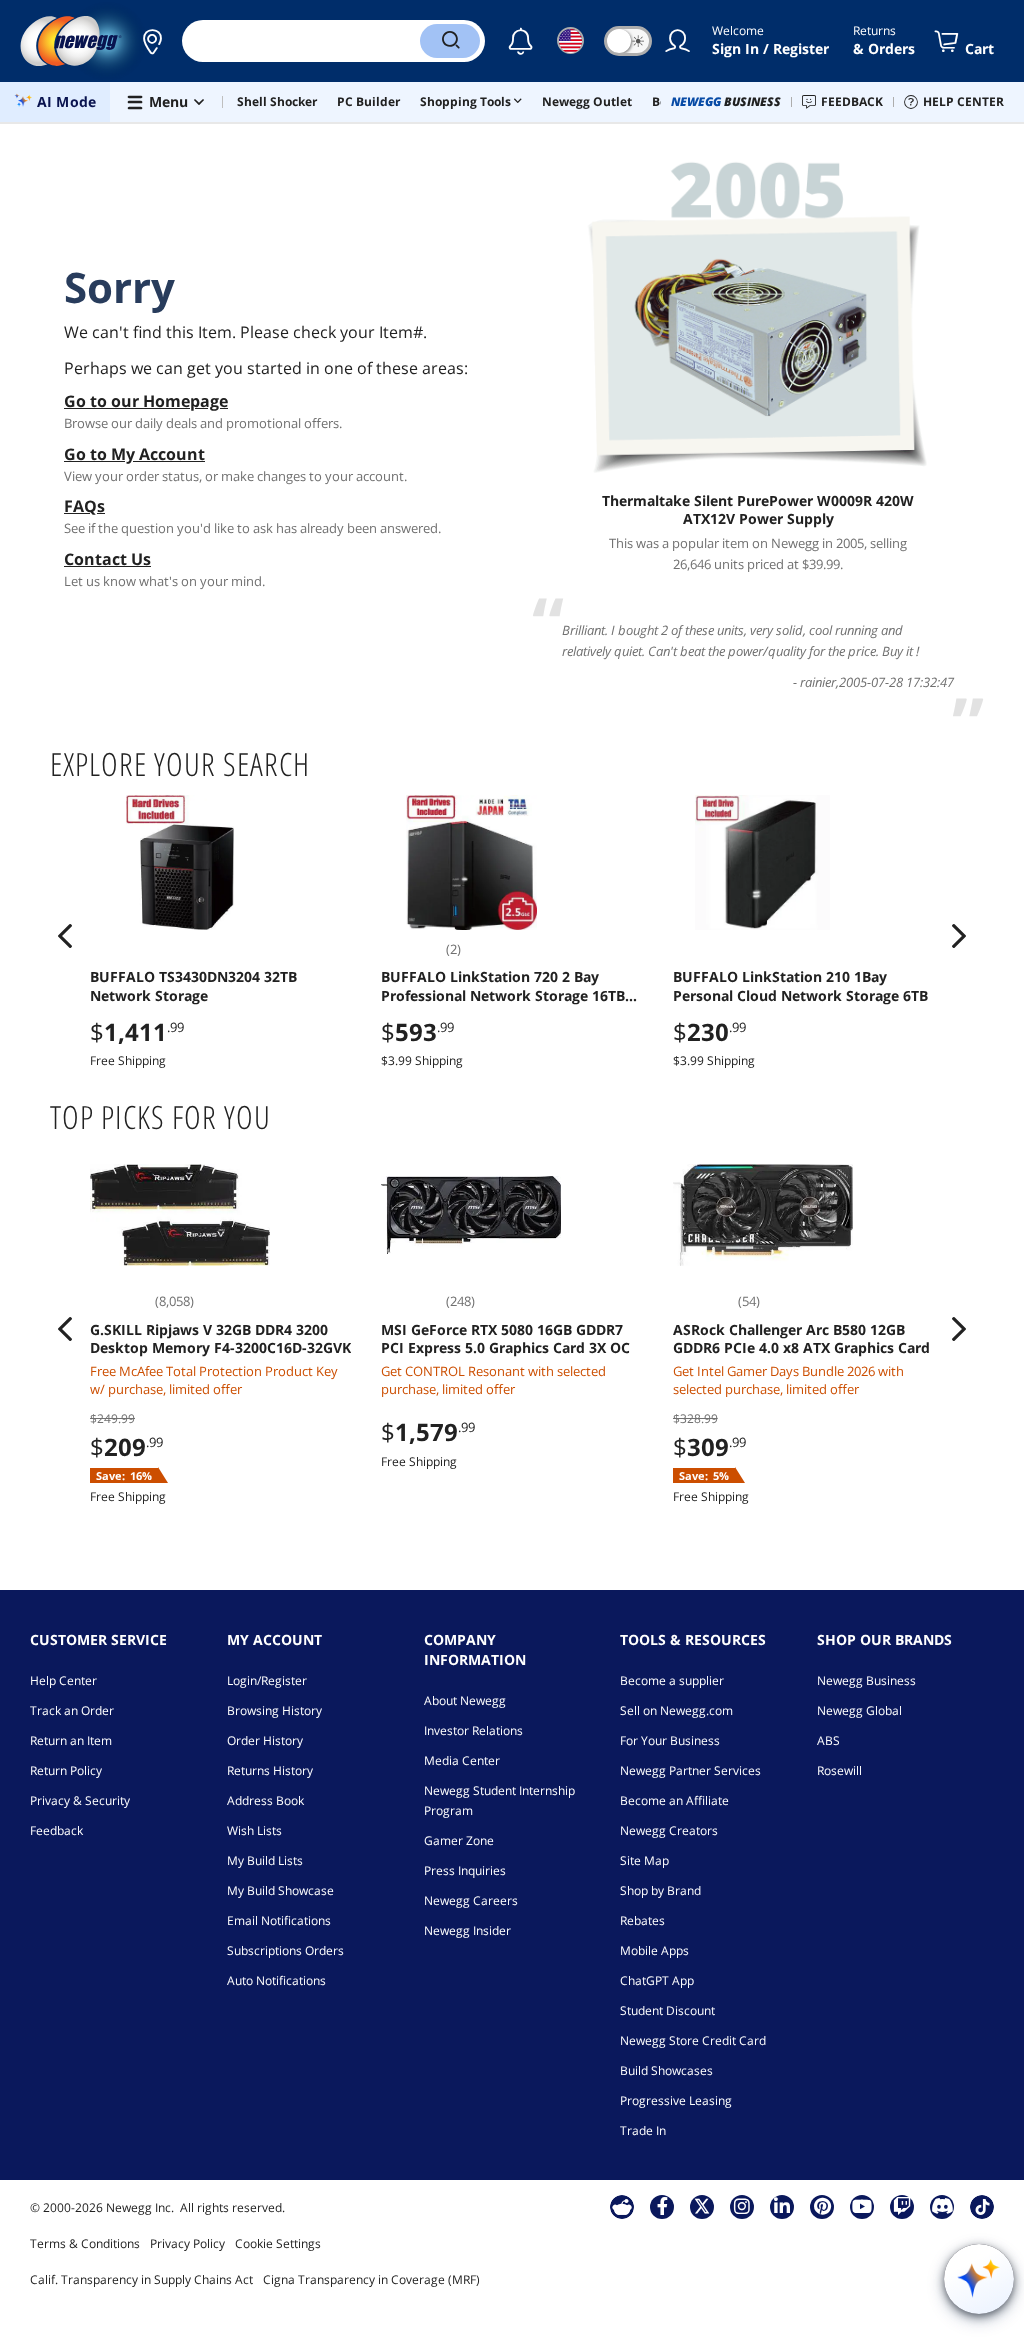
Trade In (643, 2130)
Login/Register (267, 1680)
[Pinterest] (822, 2206)
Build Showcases (666, 2070)
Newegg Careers (471, 1900)
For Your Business (670, 1740)
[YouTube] (862, 2206)
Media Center (462, 1760)
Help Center (63, 1680)
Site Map (644, 1860)
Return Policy (66, 1770)
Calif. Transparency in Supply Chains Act (141, 2279)
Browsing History (274, 1710)
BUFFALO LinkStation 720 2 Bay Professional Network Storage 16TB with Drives (503, 986)
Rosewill (839, 1770)
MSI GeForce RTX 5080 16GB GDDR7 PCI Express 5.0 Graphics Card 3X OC (505, 1339)
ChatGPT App (657, 1980)
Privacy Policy (187, 2243)
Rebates (642, 1920)
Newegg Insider (467, 1930)
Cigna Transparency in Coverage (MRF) (371, 2279)
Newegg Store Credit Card (693, 2040)
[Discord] (942, 2206)
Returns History (270, 1770)
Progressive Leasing (676, 2100)
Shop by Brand (660, 1890)
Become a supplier (672, 1680)
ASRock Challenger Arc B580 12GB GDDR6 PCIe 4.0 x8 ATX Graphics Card (801, 1339)
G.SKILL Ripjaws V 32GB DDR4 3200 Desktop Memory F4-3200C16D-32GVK (220, 1339)
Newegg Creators (669, 1830)
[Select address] (152, 41)
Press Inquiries (465, 1870)
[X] (702, 2206)
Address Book (265, 1800)
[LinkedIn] (782, 2206)
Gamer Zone (459, 1840)
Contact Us (107, 559)
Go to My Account (134, 454)
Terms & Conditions (85, 2243)
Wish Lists (254, 1830)
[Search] (450, 41)
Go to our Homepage (146, 401)
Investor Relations (473, 1730)
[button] (152, 41)
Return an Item (71, 1740)
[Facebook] (662, 2206)
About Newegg (465, 1700)
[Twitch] (902, 2206)
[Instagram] (742, 2206)
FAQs (84, 506)
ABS (828, 1740)
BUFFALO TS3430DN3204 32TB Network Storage (193, 986)
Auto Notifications (276, 1980)
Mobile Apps (654, 1950)
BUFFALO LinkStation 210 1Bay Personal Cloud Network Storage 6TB (800, 986)
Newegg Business (866, 1680)
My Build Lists (265, 1860)
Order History (265, 1740)
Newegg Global (859, 1710)
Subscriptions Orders (285, 1950)
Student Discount (667, 2010)
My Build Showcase (280, 1890)
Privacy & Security (80, 1800)
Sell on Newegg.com (676, 1710)
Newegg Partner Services (690, 1770)
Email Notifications (279, 1920)
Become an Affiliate (674, 1800)
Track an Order (72, 1710)
